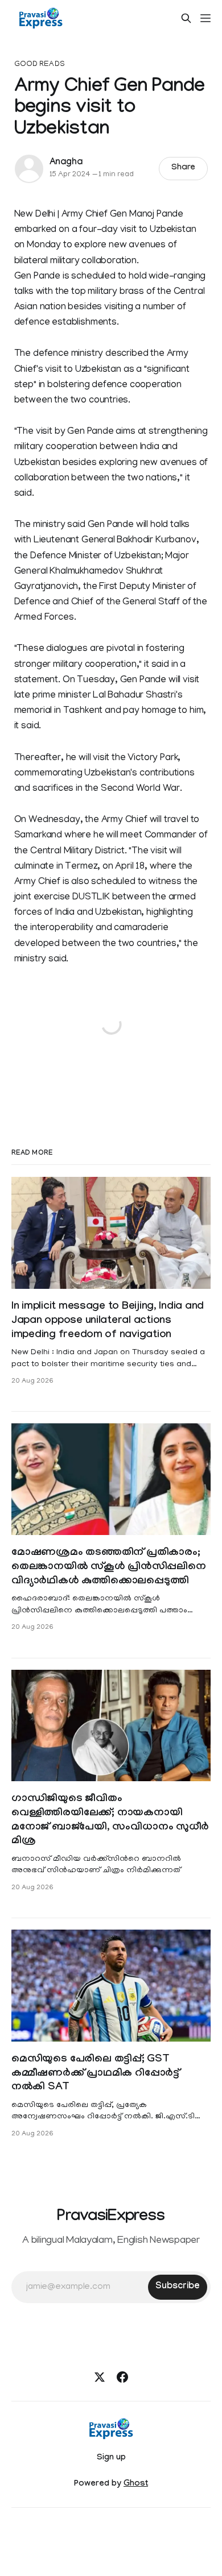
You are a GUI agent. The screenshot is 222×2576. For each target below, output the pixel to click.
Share (184, 168)
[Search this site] (186, 18)
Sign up (111, 2458)
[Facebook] (122, 2377)
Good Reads (40, 65)
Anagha (66, 163)
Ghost (136, 2484)
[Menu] (205, 18)
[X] (100, 2377)
